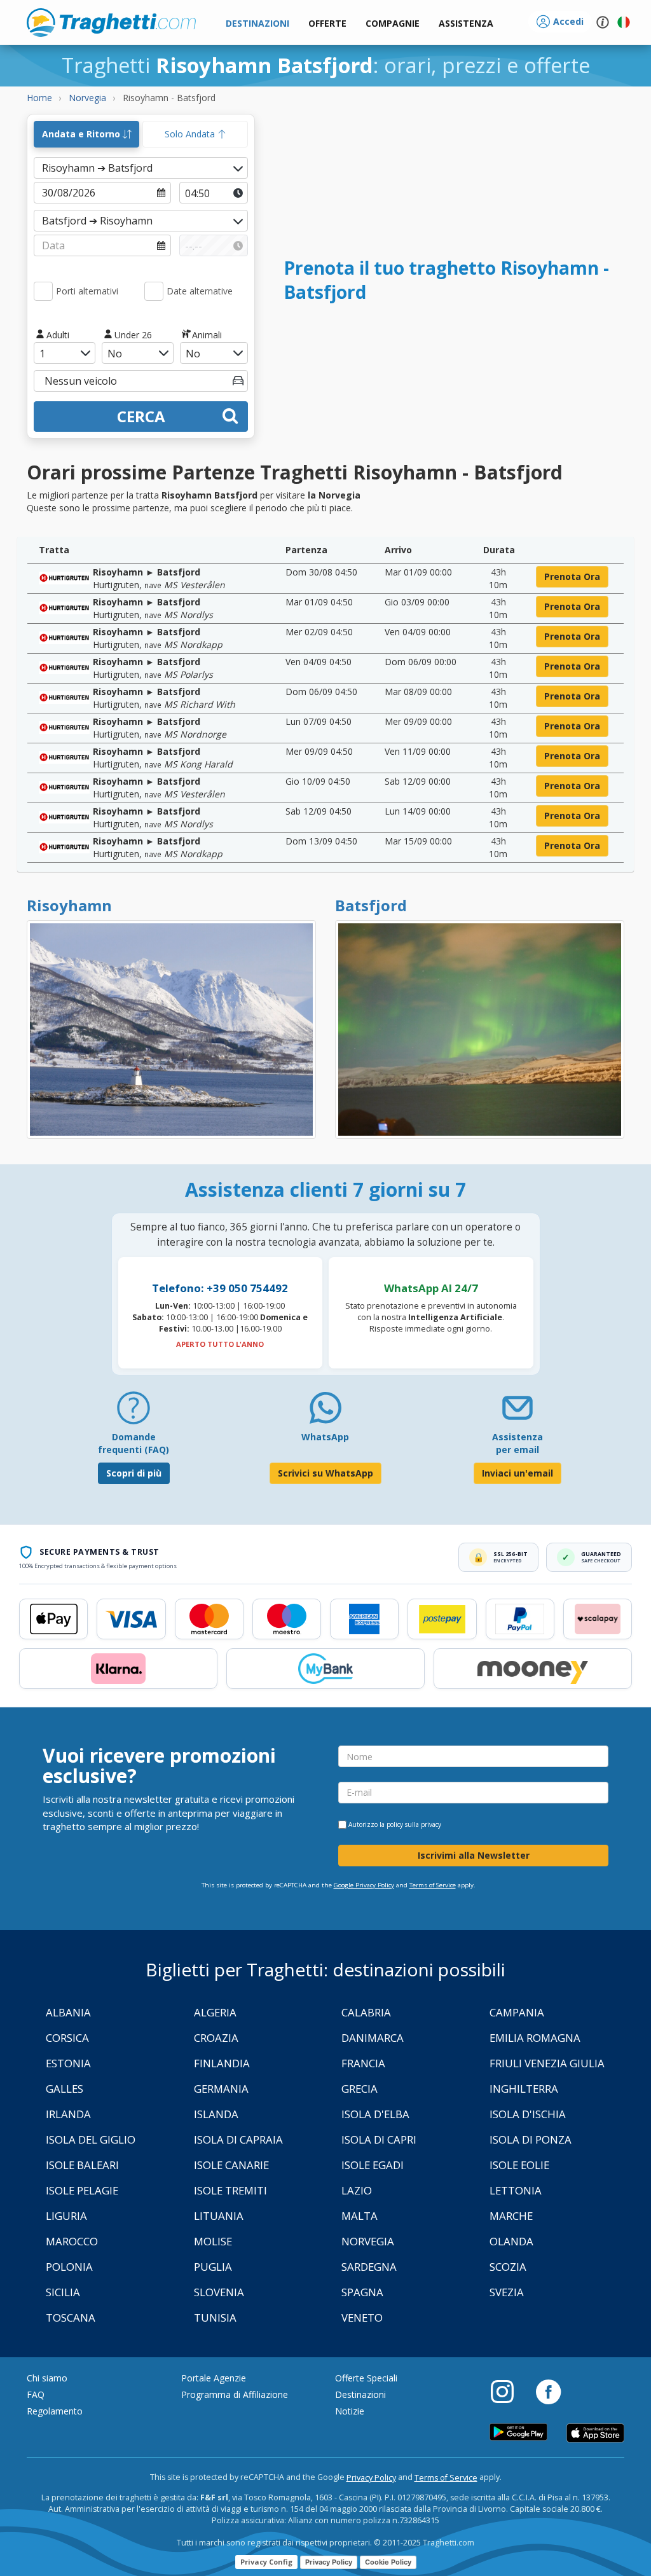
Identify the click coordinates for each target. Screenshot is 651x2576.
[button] (466, 24)
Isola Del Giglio (91, 2139)
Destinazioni (360, 2394)
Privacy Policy (371, 2478)
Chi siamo (47, 2378)
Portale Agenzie (214, 2378)
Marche (511, 2216)
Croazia (216, 2038)
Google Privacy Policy (364, 1885)
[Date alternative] (154, 291)
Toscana (71, 2318)
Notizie (350, 2411)
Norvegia (368, 2241)
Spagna (362, 2292)
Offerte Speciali (366, 2378)
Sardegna (369, 2267)
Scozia (508, 2267)
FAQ (36, 2394)
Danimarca (373, 2038)
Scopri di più (134, 1473)
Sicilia (63, 2292)
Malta (360, 2216)
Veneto (362, 2318)
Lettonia (516, 2190)
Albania (68, 2012)
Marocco (72, 2241)
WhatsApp (325, 1437)
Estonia (68, 2063)
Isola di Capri (379, 2139)
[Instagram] (509, 2391)
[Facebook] (548, 2391)
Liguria (66, 2216)
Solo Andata (191, 134)
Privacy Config (266, 2562)
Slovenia (219, 2292)
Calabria (366, 2012)
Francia (363, 2063)
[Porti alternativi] (43, 291)
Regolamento (55, 2411)
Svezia (507, 2292)
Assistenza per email (517, 1443)
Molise (213, 2241)
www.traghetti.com (111, 22)
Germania (221, 2089)
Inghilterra (524, 2089)
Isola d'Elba (375, 2114)
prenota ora (572, 576)
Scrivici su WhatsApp (325, 1473)
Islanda (216, 2114)
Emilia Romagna (535, 2038)
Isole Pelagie (82, 2190)
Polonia (69, 2267)
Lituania (219, 2216)
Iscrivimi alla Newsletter (474, 1855)
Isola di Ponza (531, 2139)
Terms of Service (433, 1885)
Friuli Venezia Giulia (547, 2063)
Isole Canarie (231, 2165)
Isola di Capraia (238, 2139)
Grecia (360, 2089)
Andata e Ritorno (82, 134)
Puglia (213, 2267)
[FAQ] (134, 1413)
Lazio (357, 2190)
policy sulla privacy (414, 1824)
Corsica (67, 2038)
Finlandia (222, 2063)
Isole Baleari (82, 2165)
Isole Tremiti (230, 2190)
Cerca (141, 416)
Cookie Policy (388, 2562)
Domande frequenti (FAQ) (134, 1443)
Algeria (215, 2012)
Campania (517, 2012)
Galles (65, 2089)
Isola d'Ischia (528, 2114)
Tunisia (215, 2318)
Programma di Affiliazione (235, 2394)
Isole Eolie (519, 2165)
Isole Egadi (373, 2165)
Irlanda (68, 2114)
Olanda (511, 2241)
